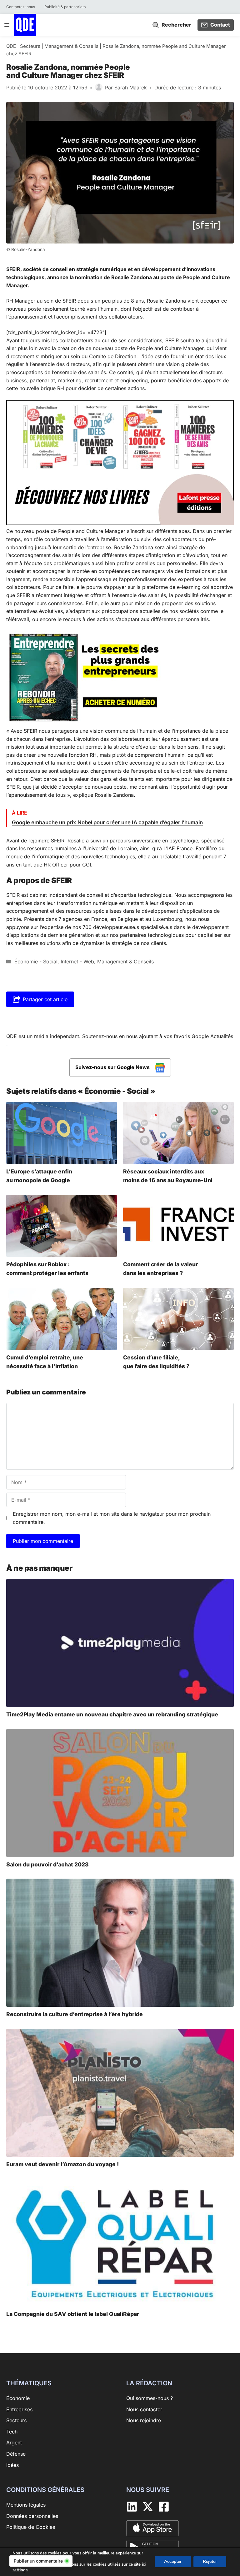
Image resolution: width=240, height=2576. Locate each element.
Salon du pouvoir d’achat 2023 (47, 1864)
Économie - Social (36, 962)
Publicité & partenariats (65, 7)
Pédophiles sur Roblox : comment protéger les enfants (47, 1269)
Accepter (173, 2561)
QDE (11, 46)
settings (20, 2570)
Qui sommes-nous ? (150, 2398)
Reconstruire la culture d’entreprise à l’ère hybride (75, 2014)
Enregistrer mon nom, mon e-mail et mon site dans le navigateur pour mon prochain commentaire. (112, 1518)
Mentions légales (26, 2505)
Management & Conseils (71, 46)
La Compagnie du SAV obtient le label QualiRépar (73, 2314)
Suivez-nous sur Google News (113, 1067)
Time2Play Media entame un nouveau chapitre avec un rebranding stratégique (112, 1714)
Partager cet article (45, 999)
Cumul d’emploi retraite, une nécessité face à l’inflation (45, 1362)
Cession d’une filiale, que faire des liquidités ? (156, 1362)
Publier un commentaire (38, 2561)
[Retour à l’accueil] (25, 24)
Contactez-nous (21, 7)
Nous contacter (144, 2409)
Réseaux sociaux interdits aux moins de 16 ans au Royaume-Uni (168, 1176)
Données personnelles (32, 2516)
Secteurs (30, 46)
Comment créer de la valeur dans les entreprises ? (160, 1269)
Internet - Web (77, 962)
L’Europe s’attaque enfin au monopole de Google (39, 1176)
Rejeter (210, 2561)
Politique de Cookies (31, 2527)
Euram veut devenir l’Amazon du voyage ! (62, 2164)
